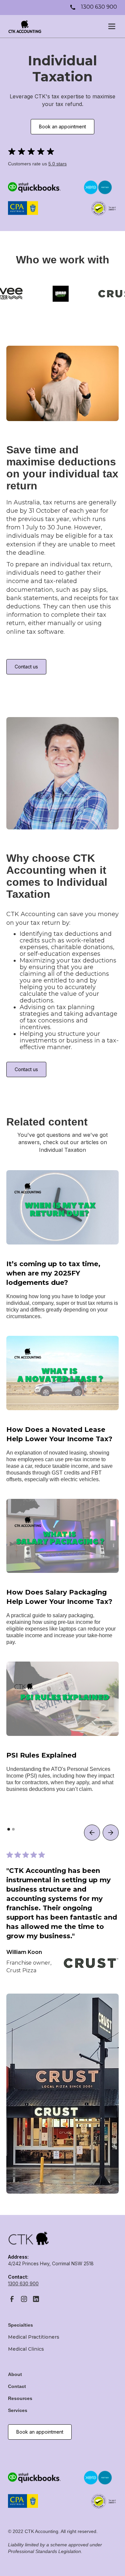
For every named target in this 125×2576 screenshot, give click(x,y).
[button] (110, 26)
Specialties (20, 2325)
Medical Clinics (26, 2349)
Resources (20, 2398)
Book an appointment (62, 127)
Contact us (26, 667)
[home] (25, 26)
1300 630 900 (23, 2283)
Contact (17, 2386)
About (15, 2374)
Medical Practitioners (34, 2337)
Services (18, 2410)
